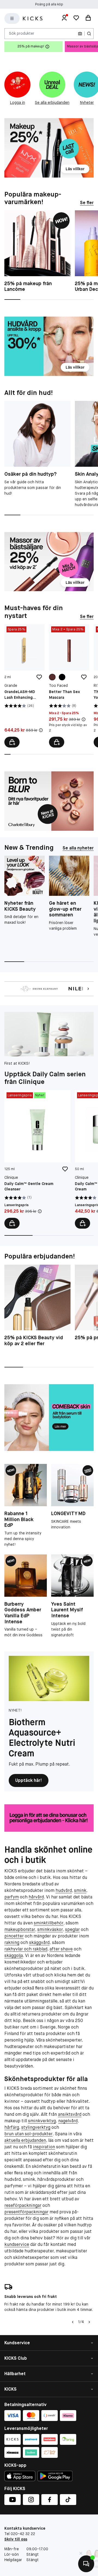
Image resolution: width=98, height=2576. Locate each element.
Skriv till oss (16, 2539)
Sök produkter (22, 33)
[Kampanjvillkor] (41, 730)
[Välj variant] (57, 742)
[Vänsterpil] (73, 2322)
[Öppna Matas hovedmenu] (12, 18)
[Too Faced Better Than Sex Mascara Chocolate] (69, 686)
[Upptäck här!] (49, 1678)
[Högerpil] (89, 2322)
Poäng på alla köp (49, 4)
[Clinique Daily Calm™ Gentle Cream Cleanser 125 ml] (37, 1159)
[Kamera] (80, 34)
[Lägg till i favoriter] (39, 677)
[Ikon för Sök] (89, 34)
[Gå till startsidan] (33, 19)
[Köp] (12, 742)
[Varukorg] (88, 18)
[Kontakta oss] (86, 2564)
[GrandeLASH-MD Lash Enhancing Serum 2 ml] (24, 686)
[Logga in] (64, 18)
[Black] (62, 677)
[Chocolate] (52, 677)
